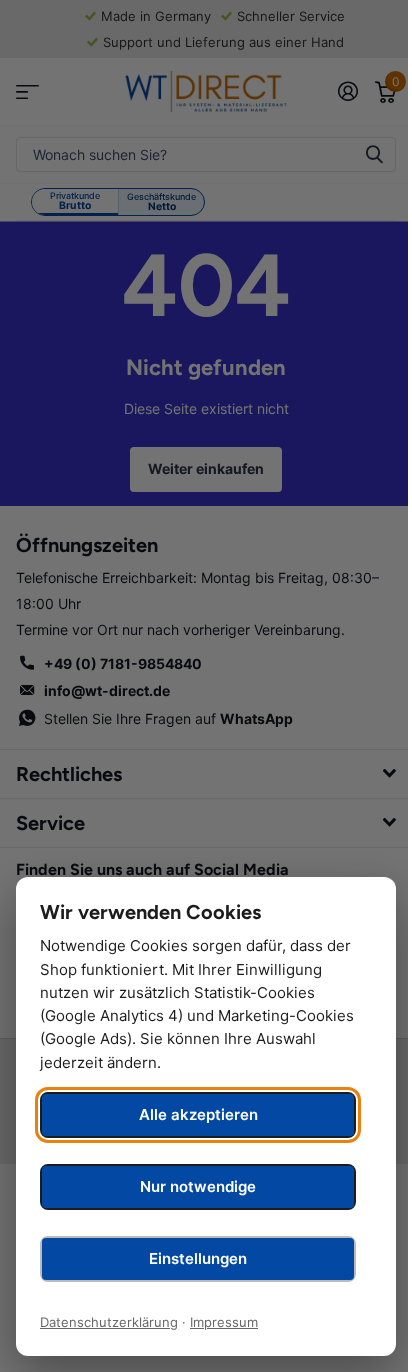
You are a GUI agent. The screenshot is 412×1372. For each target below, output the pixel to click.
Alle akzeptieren (198, 1114)
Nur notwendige (198, 1186)
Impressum (224, 1322)
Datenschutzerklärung (109, 1322)
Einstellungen (198, 1258)
